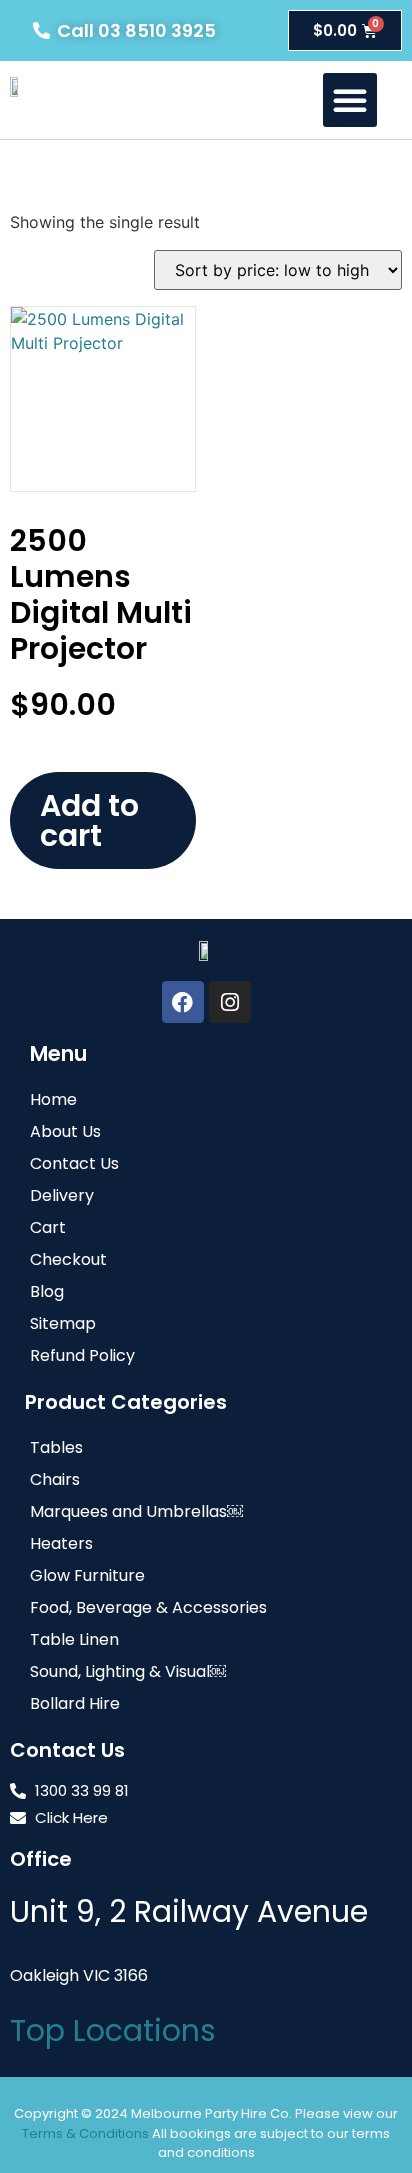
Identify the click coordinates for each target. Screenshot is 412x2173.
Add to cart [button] (89, 820)
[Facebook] (183, 1002)
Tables (56, 1447)
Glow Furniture (87, 1575)
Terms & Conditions (85, 2133)
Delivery (62, 1195)
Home (53, 1099)
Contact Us (74, 1163)
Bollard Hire (75, 1703)
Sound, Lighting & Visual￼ (128, 1671)
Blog (47, 1291)
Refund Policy (82, 1355)
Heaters (61, 1543)
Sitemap (63, 1323)
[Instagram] (230, 1002)
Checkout (68, 1259)
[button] (350, 100)
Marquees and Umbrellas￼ (136, 1511)
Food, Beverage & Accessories (148, 1607)
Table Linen (74, 1639)
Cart (48, 1227)
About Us (65, 1131)
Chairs (55, 1479)
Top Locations (113, 2030)
